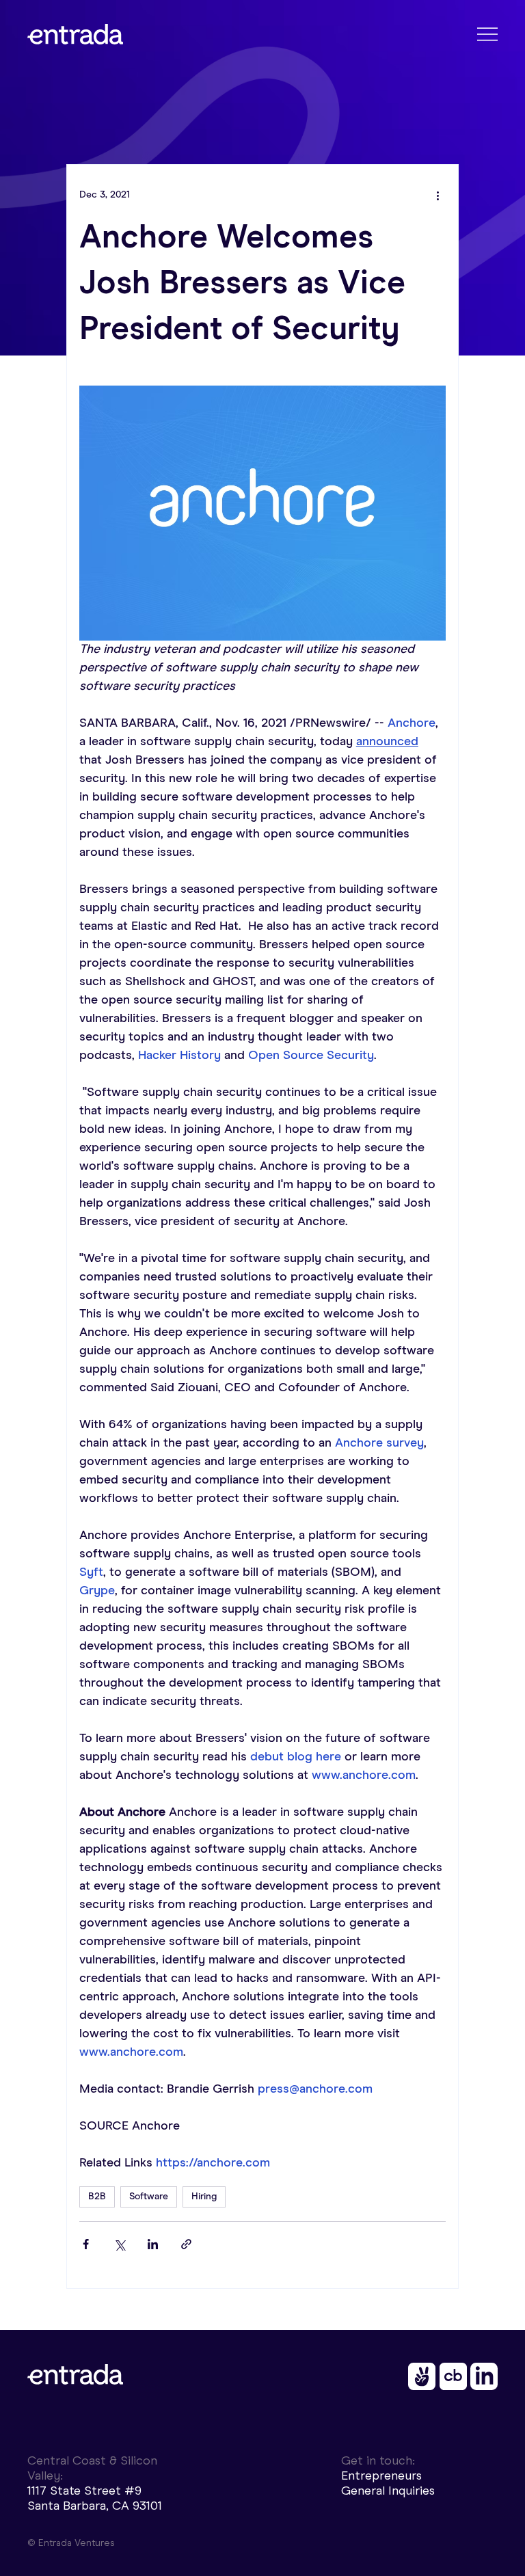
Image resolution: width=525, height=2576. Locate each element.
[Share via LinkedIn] (153, 2244)
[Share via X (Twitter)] (119, 2244)
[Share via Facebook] (86, 2244)
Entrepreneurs (381, 2476)
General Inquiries (388, 2491)
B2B (97, 2197)
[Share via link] (186, 2244)
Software (149, 2197)
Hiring (204, 2197)
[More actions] (437, 195)
